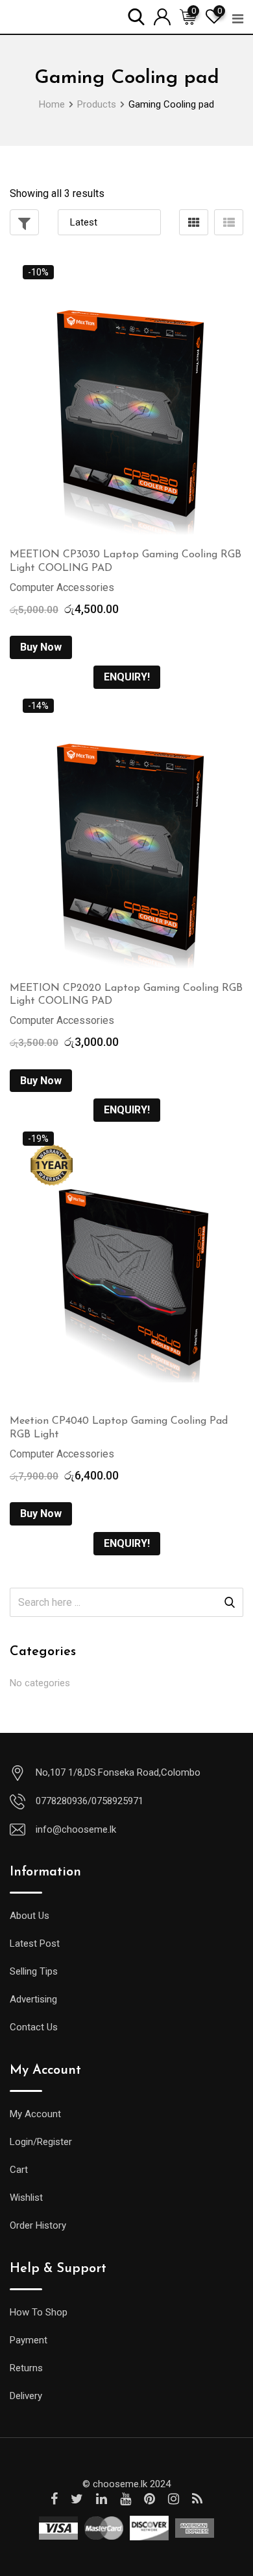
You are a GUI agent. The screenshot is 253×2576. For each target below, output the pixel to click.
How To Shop (39, 2312)
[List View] (229, 222)
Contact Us (34, 2027)
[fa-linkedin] (102, 2499)
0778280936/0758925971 (90, 1801)
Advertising (33, 1999)
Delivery (26, 2396)
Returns (26, 2368)
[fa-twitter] (77, 2499)
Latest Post (35, 1944)
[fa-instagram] (174, 2499)
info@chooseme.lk (76, 1829)
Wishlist (26, 2198)
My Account (35, 2114)
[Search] (136, 16)
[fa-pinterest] (150, 2499)
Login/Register (41, 2142)
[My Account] (162, 16)
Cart (19, 2170)
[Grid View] (194, 222)
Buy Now (41, 647)
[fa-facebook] (54, 2499)
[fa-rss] (197, 2499)
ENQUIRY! (127, 677)
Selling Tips (34, 1971)
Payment (29, 2340)
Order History (38, 2225)
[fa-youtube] (126, 2499)
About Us (30, 1916)
